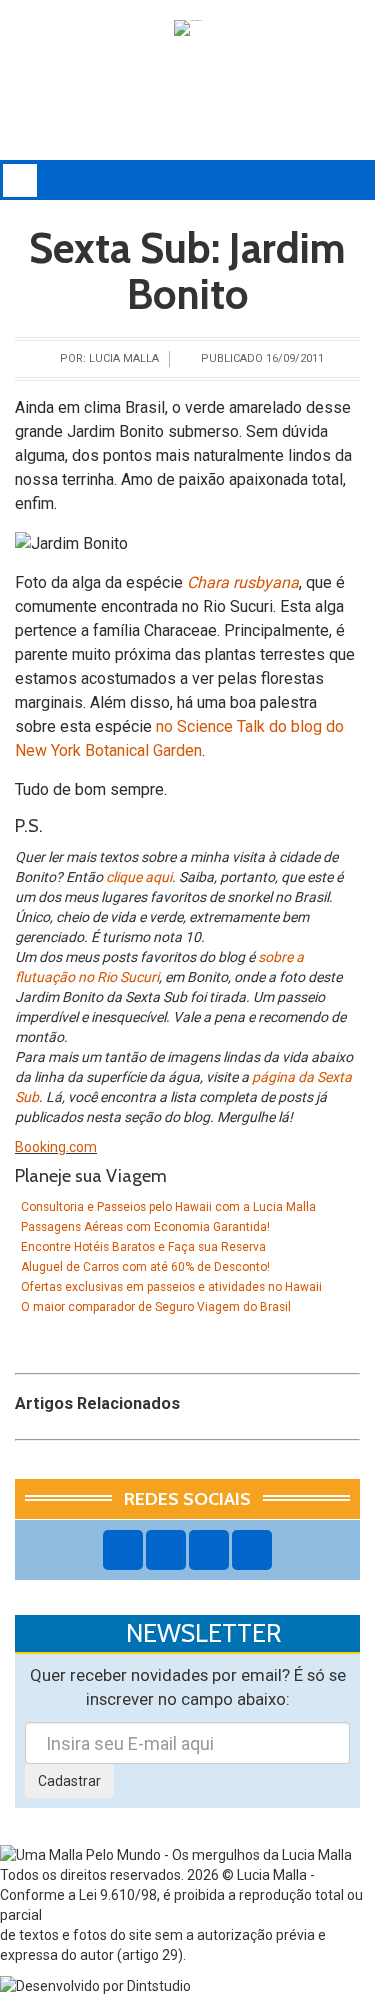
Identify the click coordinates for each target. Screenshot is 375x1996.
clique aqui (139, 877)
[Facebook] (123, 1550)
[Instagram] (166, 1550)
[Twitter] (209, 1550)
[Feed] (252, 1550)
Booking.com (56, 1147)
